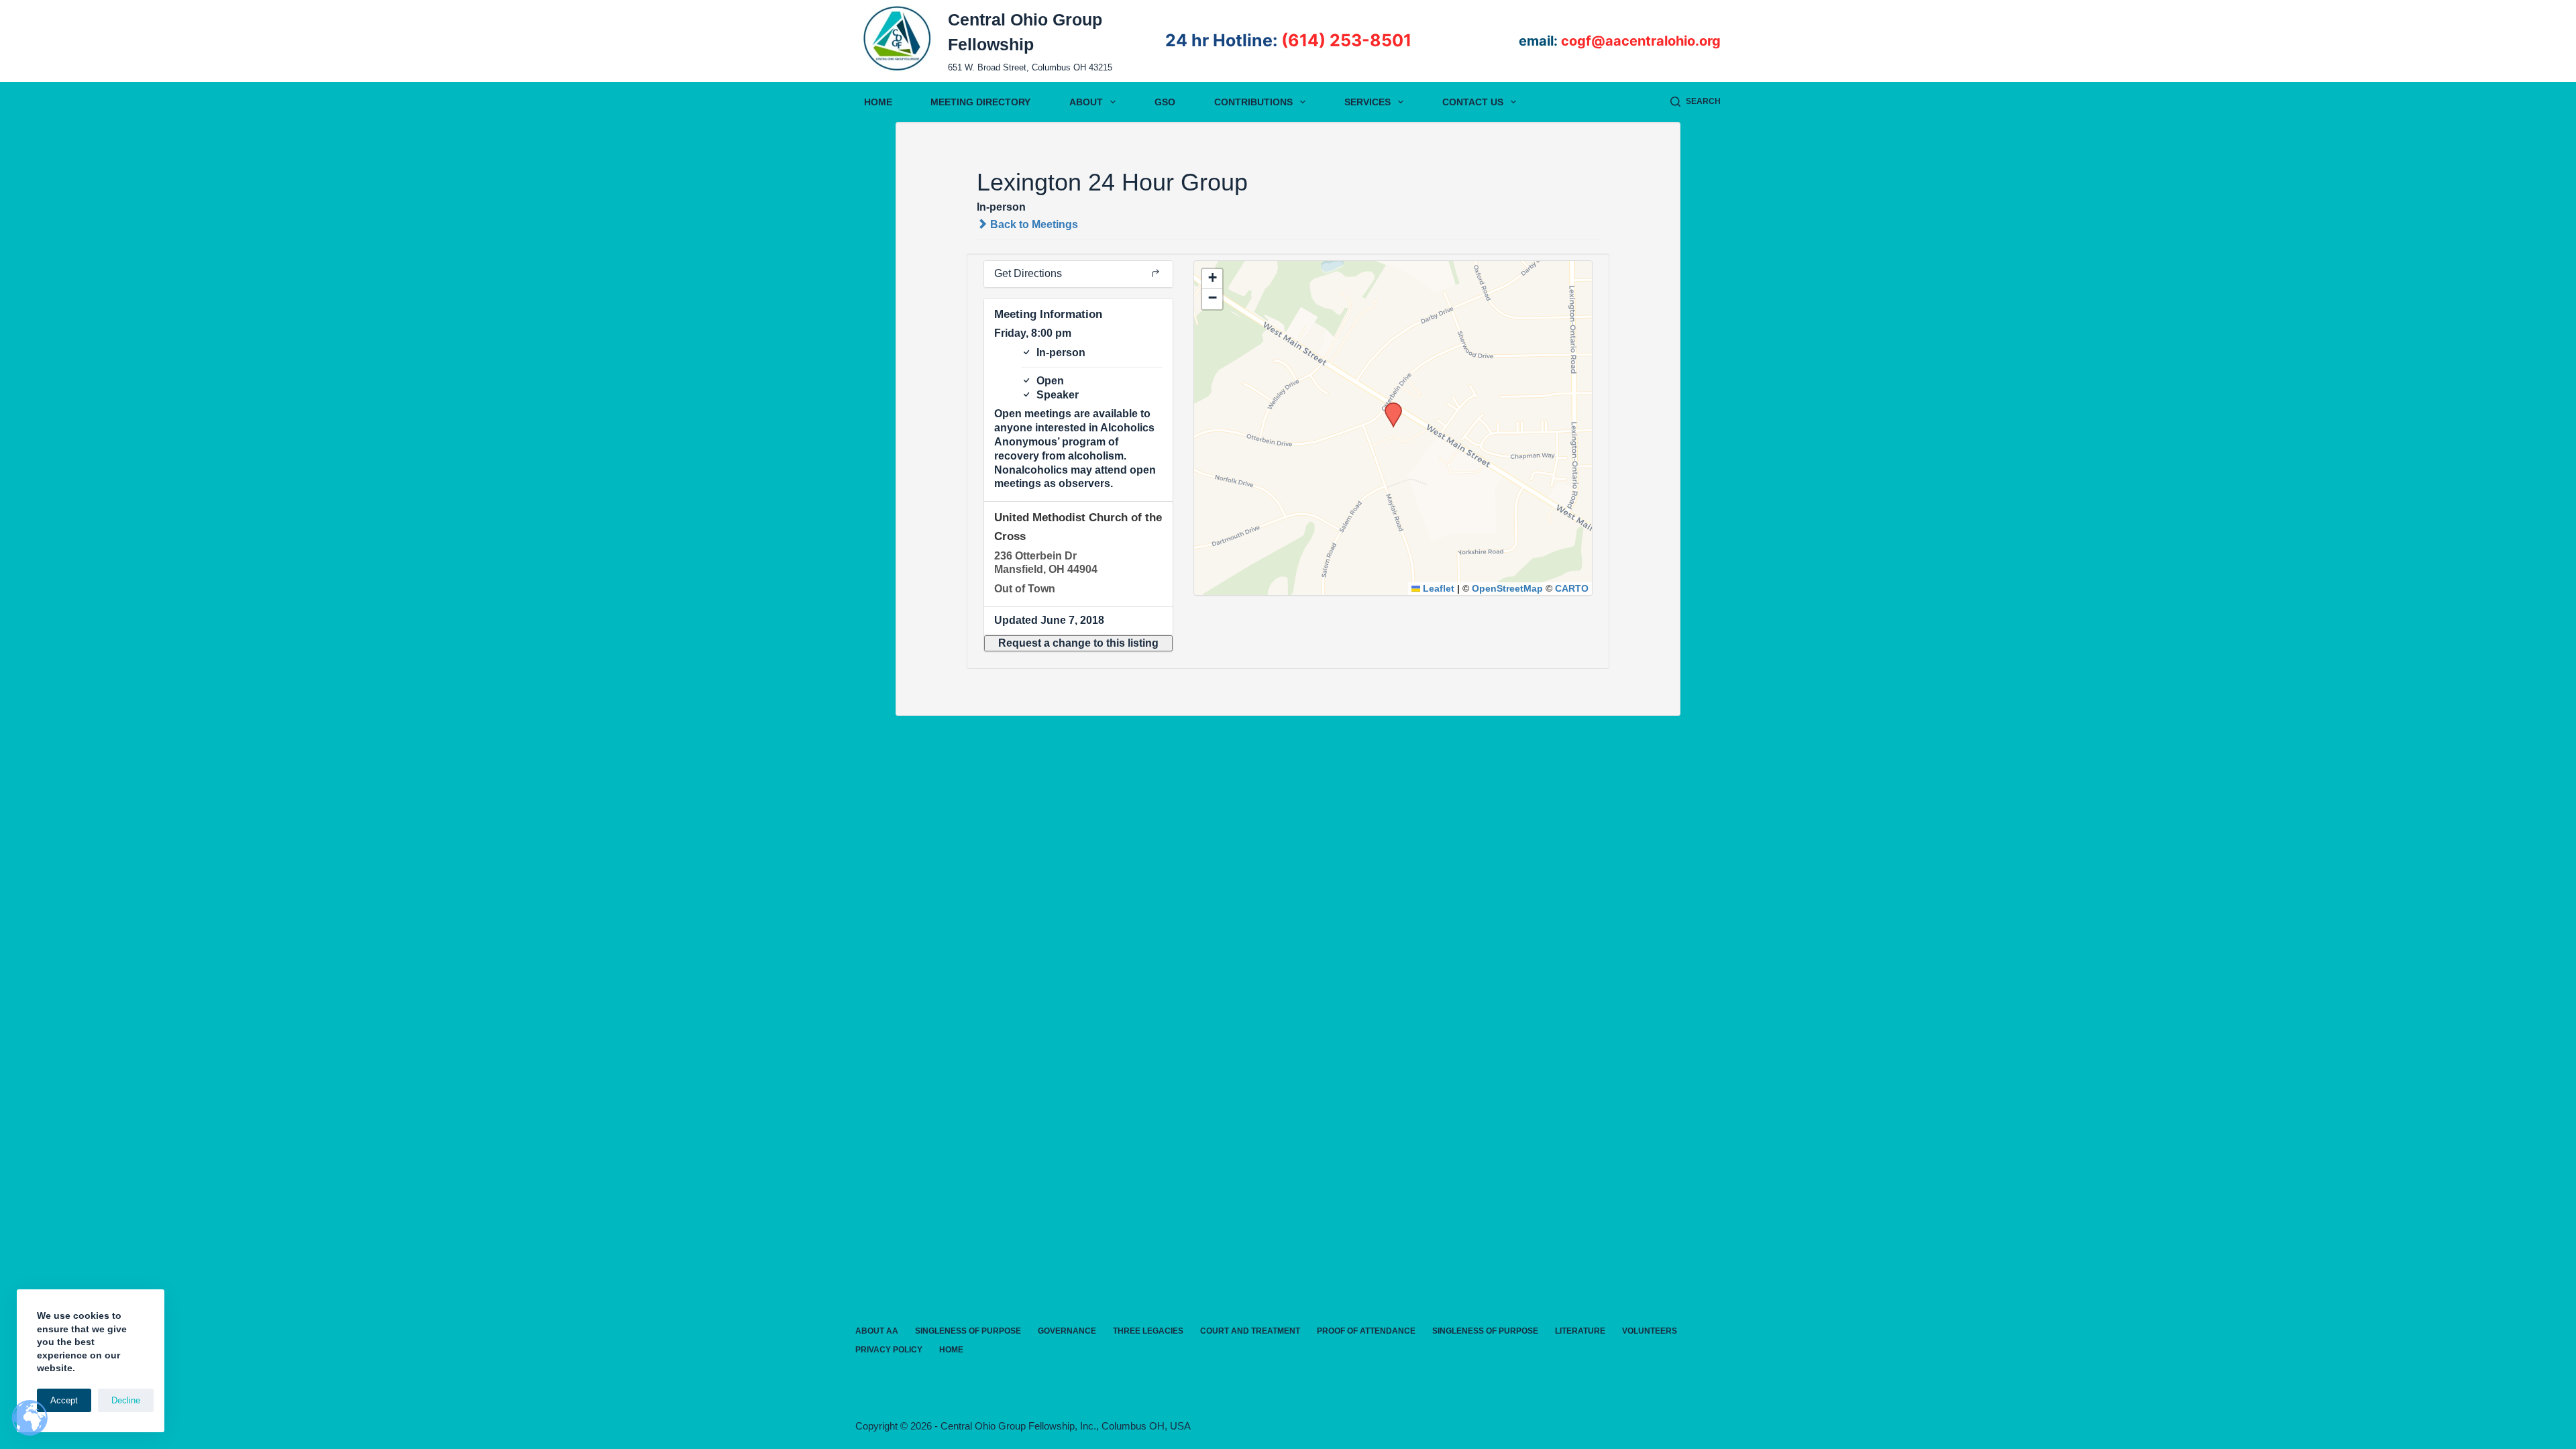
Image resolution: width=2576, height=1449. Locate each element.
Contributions (1253, 102)
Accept (64, 1400)
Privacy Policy (889, 1350)
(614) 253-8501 (1346, 40)
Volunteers (1650, 1331)
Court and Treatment (1250, 1331)
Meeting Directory (980, 102)
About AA (877, 1331)
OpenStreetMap (1507, 589)
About (1086, 102)
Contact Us (1473, 102)
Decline (126, 1400)
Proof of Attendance (1366, 1331)
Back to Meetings (1033, 224)
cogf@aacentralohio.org (1641, 41)
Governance (1067, 1331)
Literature (1580, 1331)
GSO (1165, 102)
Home (878, 102)
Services (1367, 102)
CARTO (1572, 589)
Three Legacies (1148, 1331)
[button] (1078, 643)
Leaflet (1437, 589)
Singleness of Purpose (968, 1331)
